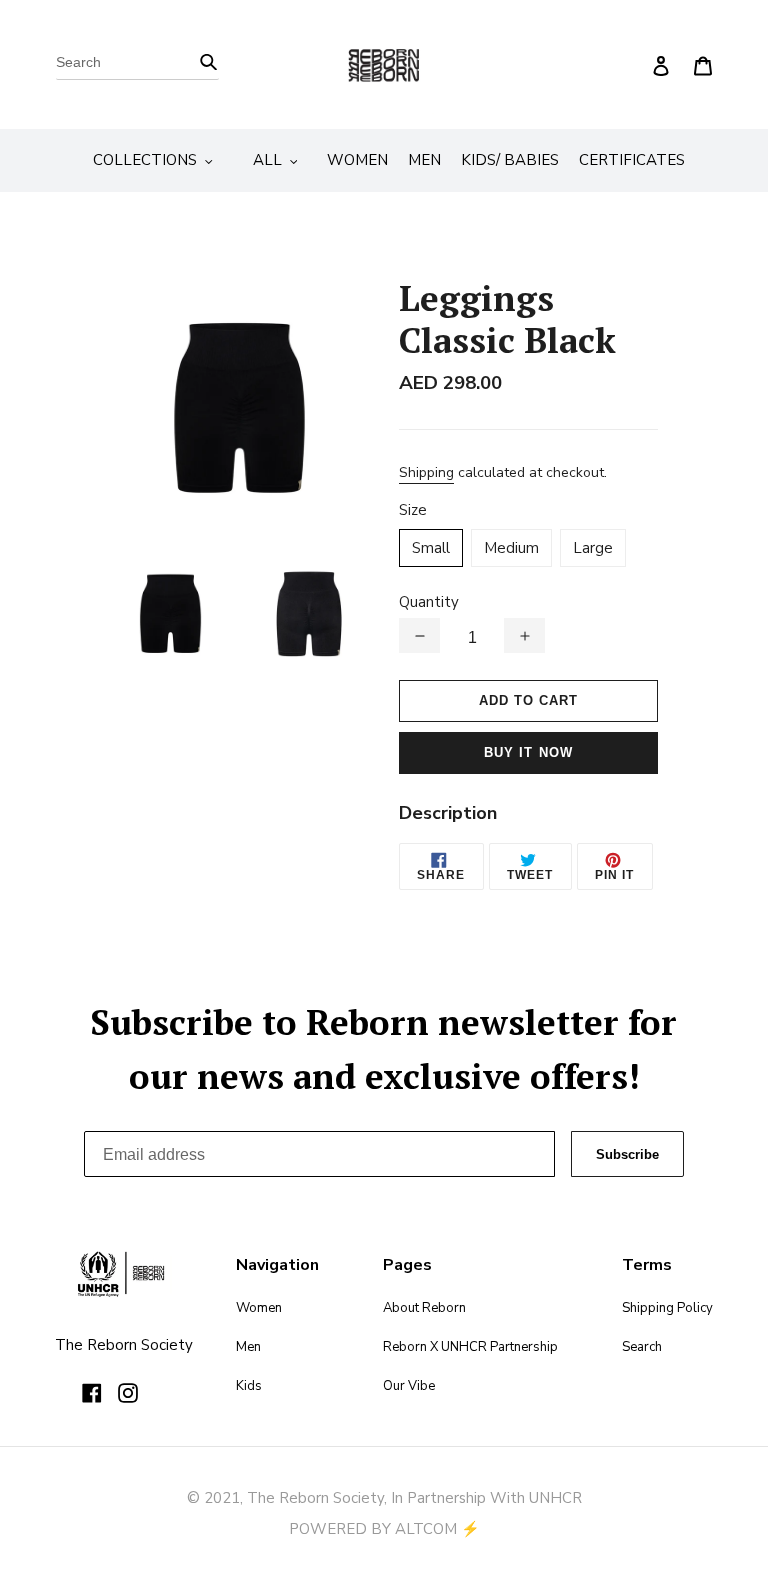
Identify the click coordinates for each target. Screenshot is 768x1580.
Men (248, 1347)
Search (642, 1347)
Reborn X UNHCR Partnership (470, 1347)
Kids (249, 1386)
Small (431, 548)
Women (259, 1308)
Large (593, 548)
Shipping (426, 472)
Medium (511, 548)
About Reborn (424, 1308)
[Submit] (208, 60)
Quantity (429, 602)
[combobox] (137, 65)
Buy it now (528, 752)
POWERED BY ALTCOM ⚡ (384, 1529)
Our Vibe (409, 1386)
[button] (419, 635)
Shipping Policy (667, 1308)
